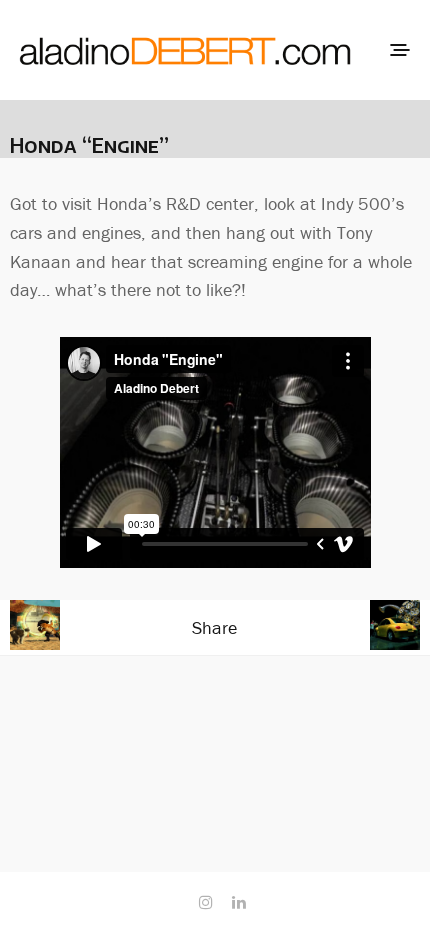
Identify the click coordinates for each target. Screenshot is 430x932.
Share (214, 627)
